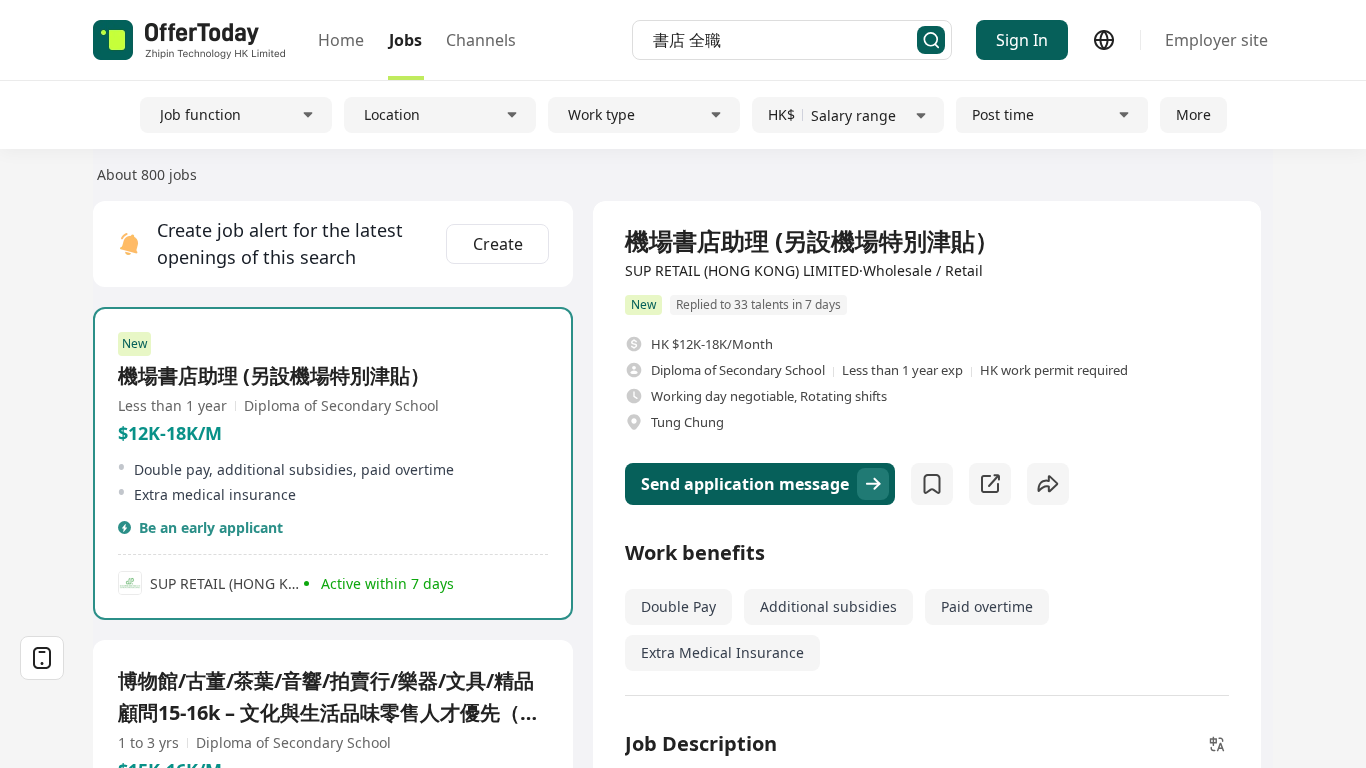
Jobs (405, 40)
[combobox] (785, 40)
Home (341, 40)
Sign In (1022, 40)
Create (498, 244)
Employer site (1216, 40)
